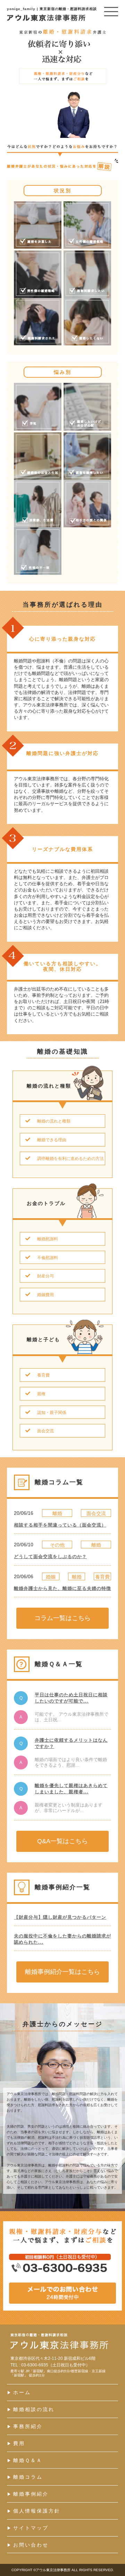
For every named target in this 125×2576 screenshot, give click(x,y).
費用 (19, 2443)
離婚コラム (28, 2477)
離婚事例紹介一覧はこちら (62, 1972)
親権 (41, 1394)
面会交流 (45, 1431)
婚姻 (51, 1577)
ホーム (22, 2392)
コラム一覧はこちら (62, 1618)
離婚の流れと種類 (54, 1121)
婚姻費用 (45, 1295)
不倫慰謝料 (48, 1258)
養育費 (43, 1375)
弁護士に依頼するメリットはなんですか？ (71, 1743)
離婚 (57, 1513)
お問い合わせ (31, 2545)
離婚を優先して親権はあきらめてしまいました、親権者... (71, 1789)
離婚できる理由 (52, 1140)
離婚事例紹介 (31, 2494)
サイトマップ (31, 2528)
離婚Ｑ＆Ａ (28, 2460)
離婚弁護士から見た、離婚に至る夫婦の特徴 (62, 1588)
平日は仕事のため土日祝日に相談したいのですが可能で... (71, 1698)
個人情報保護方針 (37, 2511)
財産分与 (45, 1276)
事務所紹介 (28, 2426)
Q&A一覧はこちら (62, 1841)
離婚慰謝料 (48, 1239)
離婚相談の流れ (34, 2409)
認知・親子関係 (52, 1413)
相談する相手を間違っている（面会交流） (60, 1525)
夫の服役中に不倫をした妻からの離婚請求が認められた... (62, 1939)
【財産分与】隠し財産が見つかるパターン (60, 1917)
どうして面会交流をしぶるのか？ (50, 1557)
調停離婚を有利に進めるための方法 (70, 1159)
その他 (57, 1545)
